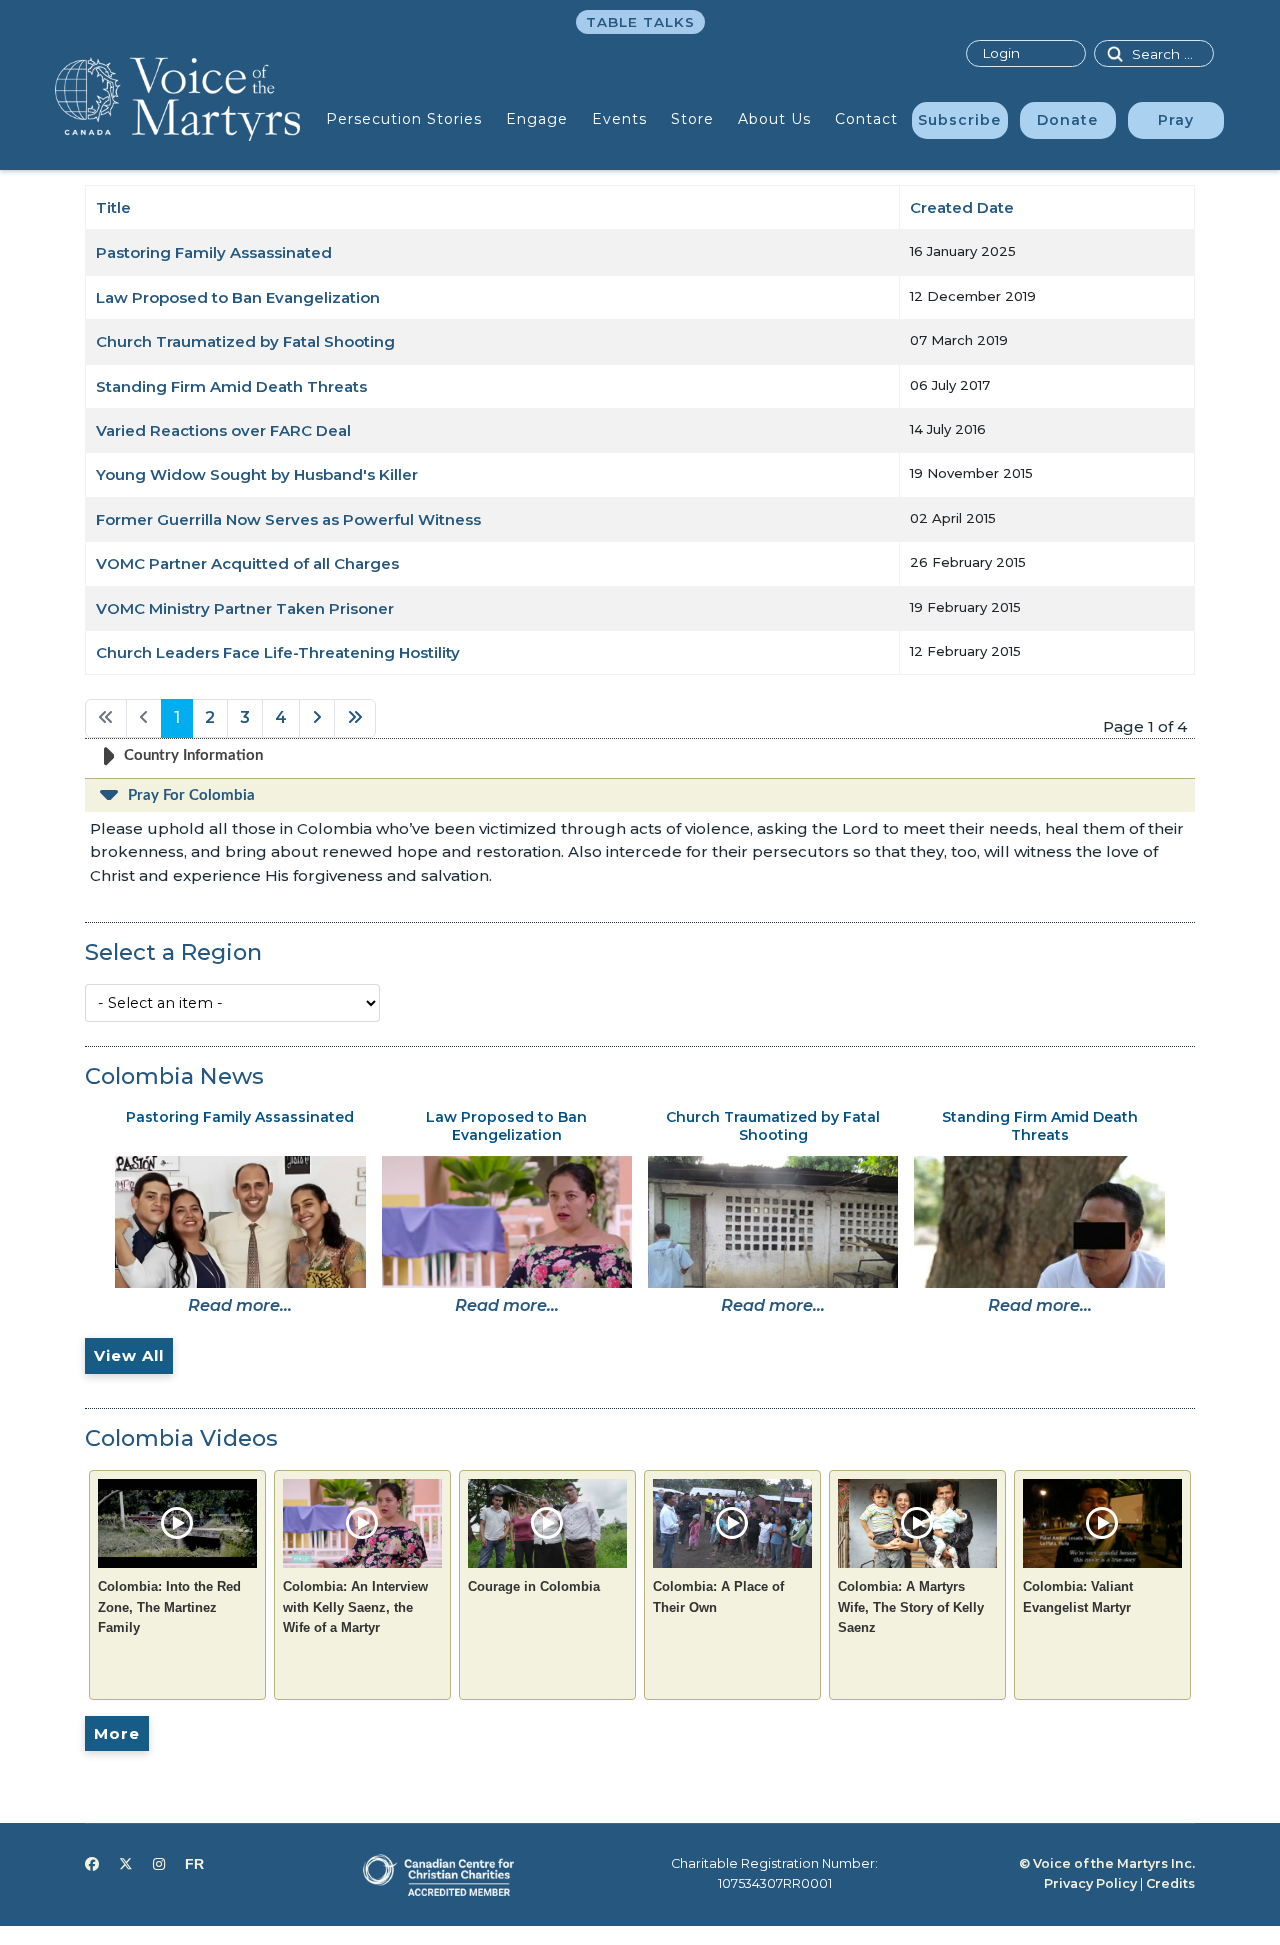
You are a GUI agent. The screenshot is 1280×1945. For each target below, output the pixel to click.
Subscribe (959, 120)
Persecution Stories (404, 119)
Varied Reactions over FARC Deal (223, 430)
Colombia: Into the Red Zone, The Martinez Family (169, 1607)
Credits (1170, 1883)
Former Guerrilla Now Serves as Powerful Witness (288, 519)
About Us (774, 119)
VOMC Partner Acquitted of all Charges (247, 563)
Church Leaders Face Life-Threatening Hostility (278, 652)
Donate (1067, 120)
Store (692, 119)
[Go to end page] (355, 718)
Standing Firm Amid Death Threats (231, 386)
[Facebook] (92, 1864)
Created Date (962, 207)
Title (113, 207)
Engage (537, 119)
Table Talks (640, 22)
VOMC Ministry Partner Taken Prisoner (245, 608)
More (117, 1733)
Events (619, 119)
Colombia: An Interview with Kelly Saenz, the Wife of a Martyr (355, 1607)
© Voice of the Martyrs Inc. (1107, 1863)
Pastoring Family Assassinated (214, 252)
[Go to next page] (317, 718)
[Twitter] (126, 1864)
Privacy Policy (1090, 1883)
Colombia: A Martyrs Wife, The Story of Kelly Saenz (911, 1607)
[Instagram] (159, 1864)
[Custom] (194, 1864)
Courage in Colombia (534, 1586)
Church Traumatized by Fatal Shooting (245, 341)
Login (1001, 53)
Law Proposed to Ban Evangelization (238, 297)
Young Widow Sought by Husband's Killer (257, 474)
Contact (866, 119)
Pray (1176, 120)
